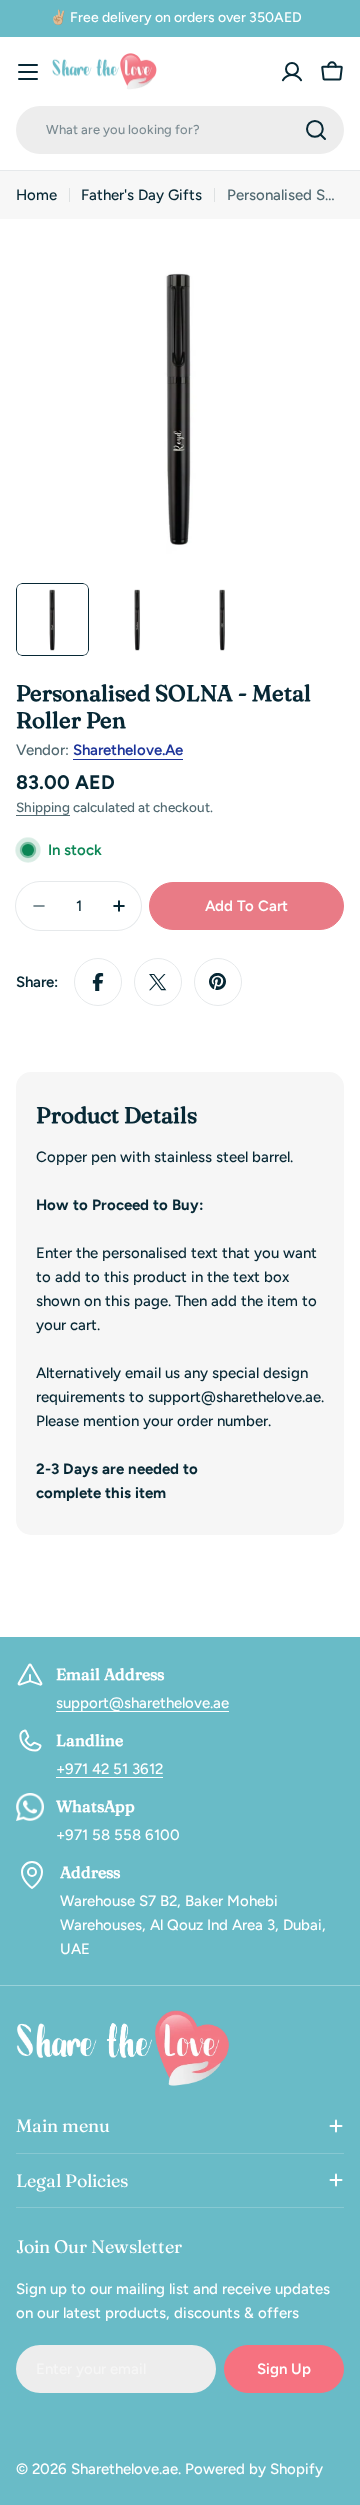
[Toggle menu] (28, 72)
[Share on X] (158, 982)
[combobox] (180, 130)
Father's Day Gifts (141, 195)
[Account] (292, 72)
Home (36, 195)
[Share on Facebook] (98, 982)
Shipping (43, 807)
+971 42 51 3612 (109, 1769)
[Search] (316, 130)
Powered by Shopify (254, 2469)
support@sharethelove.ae (142, 1703)
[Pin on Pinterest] (218, 982)
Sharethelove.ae (128, 750)
